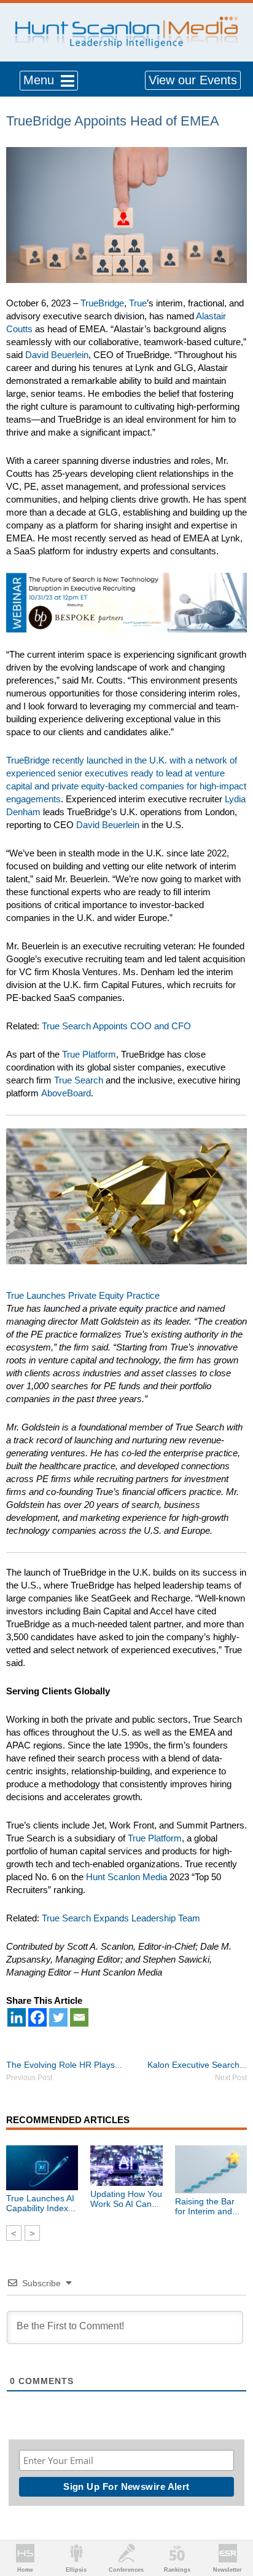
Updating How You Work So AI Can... (126, 2199)
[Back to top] (232, 2521)
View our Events (193, 80)
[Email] (79, 2017)
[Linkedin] (17, 2017)
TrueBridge (102, 303)
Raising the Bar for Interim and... (207, 2206)
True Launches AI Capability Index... (41, 2203)
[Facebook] (37, 2017)
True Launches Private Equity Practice (83, 1295)
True (138, 303)
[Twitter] (58, 2017)
